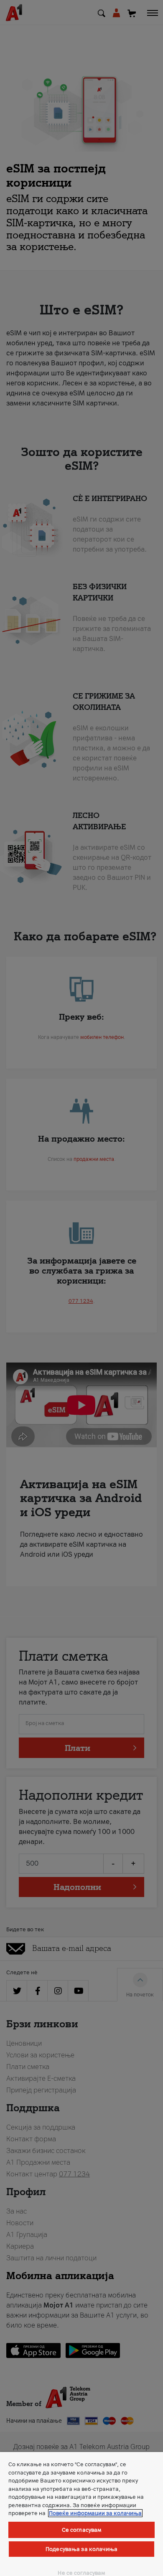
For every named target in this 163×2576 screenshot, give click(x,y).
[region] (81, 2514)
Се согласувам (82, 2530)
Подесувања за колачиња (81, 2549)
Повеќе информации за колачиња (95, 2513)
